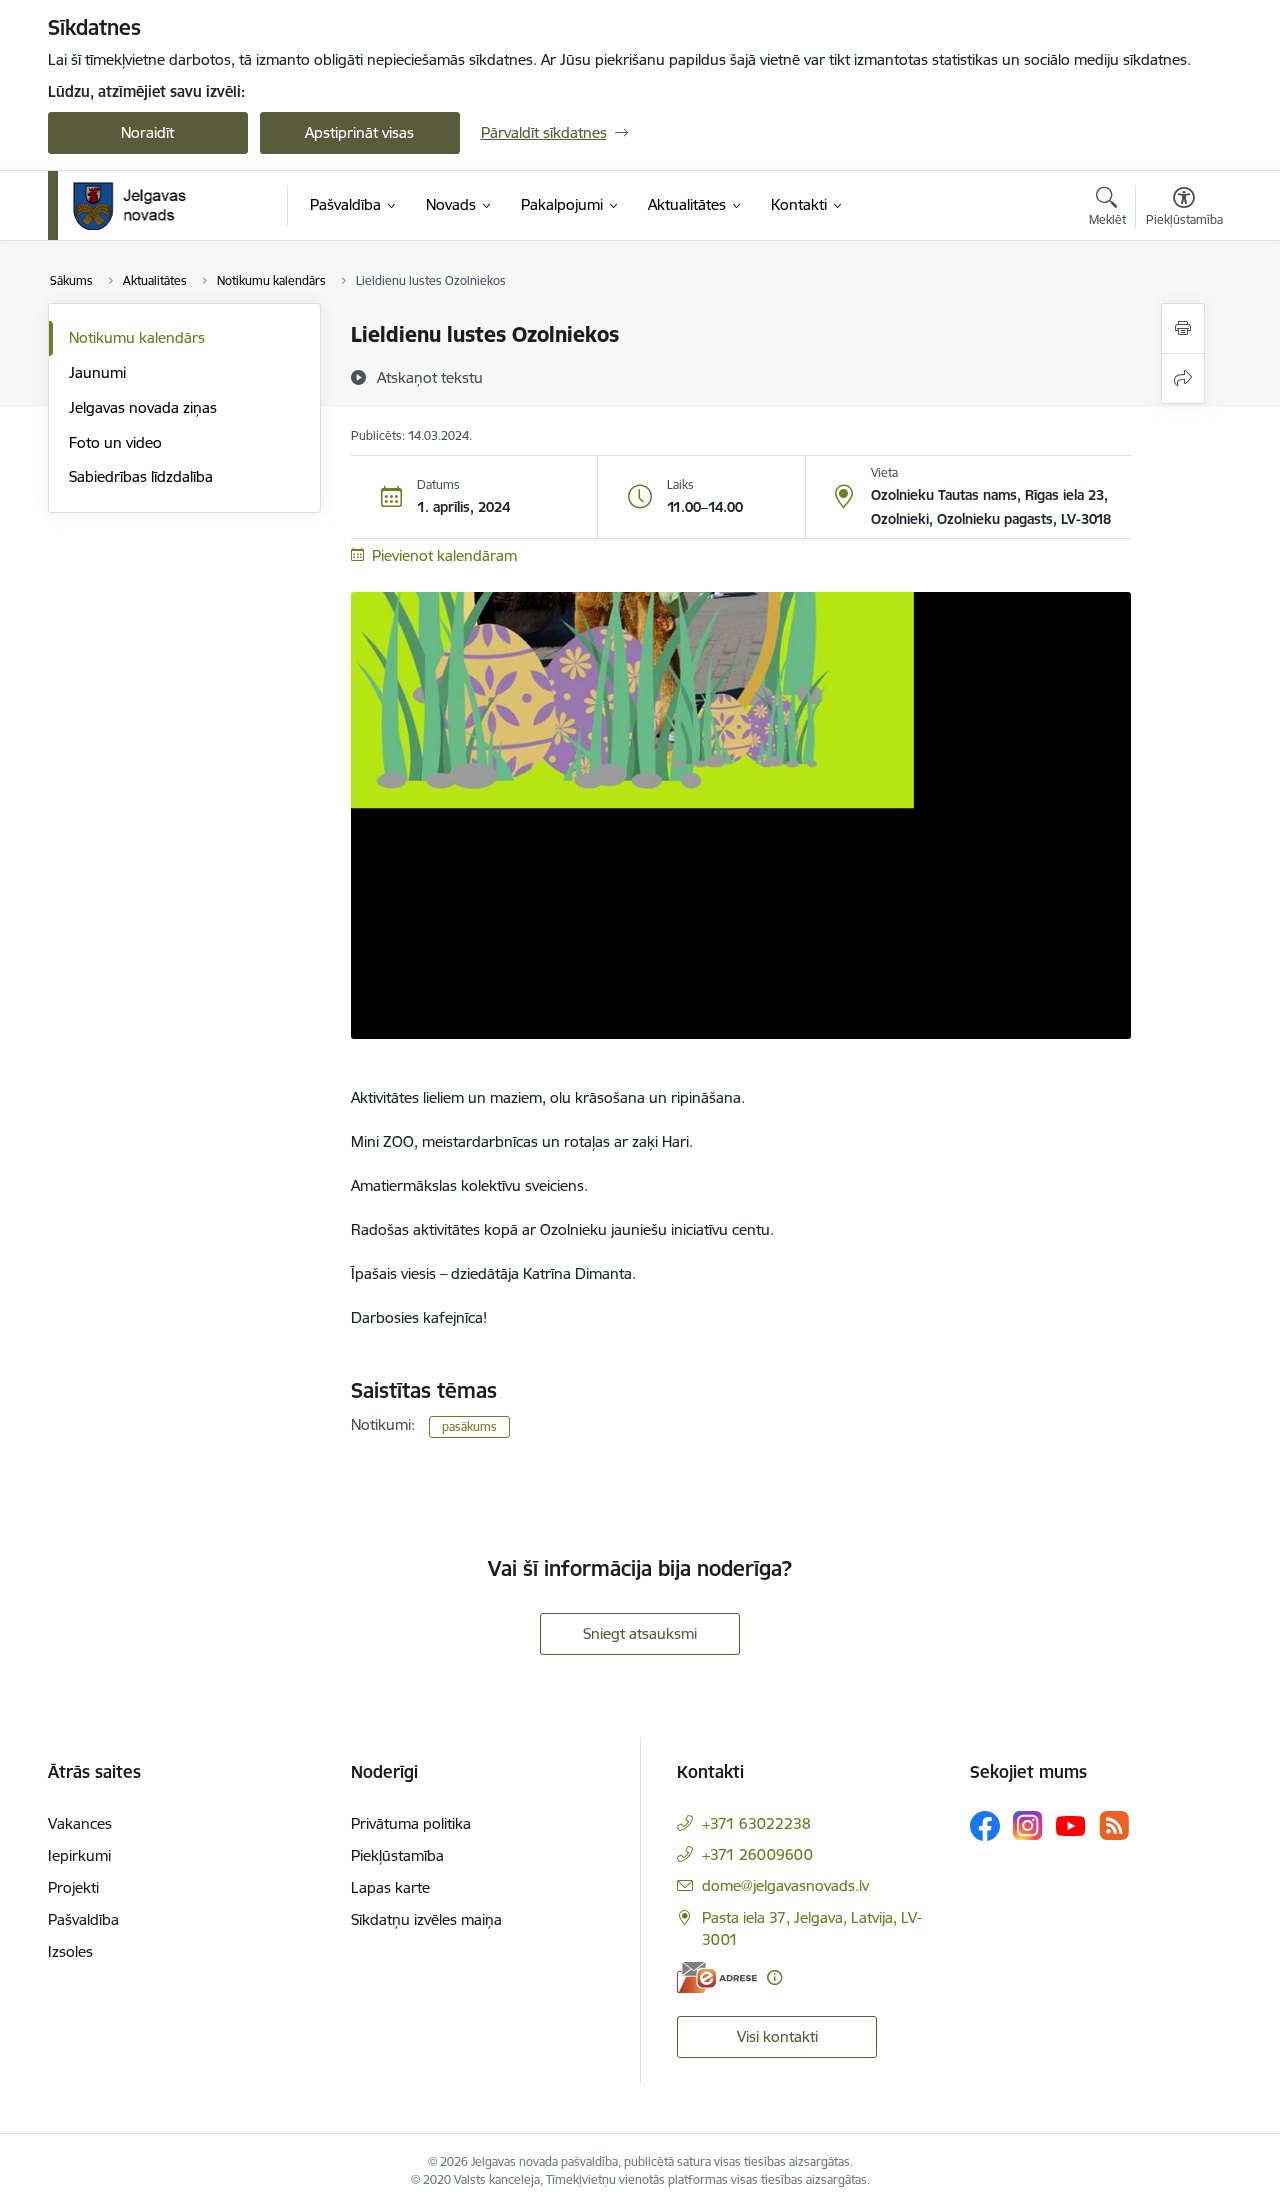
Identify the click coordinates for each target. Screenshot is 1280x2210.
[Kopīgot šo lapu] (1183, 378)
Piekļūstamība (397, 1855)
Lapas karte (390, 1887)
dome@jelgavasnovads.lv (785, 1885)
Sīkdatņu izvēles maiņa (426, 1919)
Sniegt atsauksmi (640, 1633)
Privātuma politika (411, 1823)
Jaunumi (97, 372)
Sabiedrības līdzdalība (141, 476)
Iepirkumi (79, 1855)
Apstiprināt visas (359, 132)
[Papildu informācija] (774, 1977)
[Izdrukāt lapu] (1183, 328)
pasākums (469, 1426)
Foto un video (115, 442)
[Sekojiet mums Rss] (1114, 1825)
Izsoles (70, 1951)
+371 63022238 (756, 1823)
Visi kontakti (777, 2036)
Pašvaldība (83, 1919)
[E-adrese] (717, 1977)
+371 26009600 (757, 1854)
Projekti (73, 1887)
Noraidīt (147, 132)
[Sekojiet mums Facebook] (985, 1826)
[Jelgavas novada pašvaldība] (142, 206)
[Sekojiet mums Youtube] (1071, 1825)
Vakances (80, 1823)
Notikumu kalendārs (137, 337)
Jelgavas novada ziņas (143, 407)
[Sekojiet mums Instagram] (1028, 1825)
